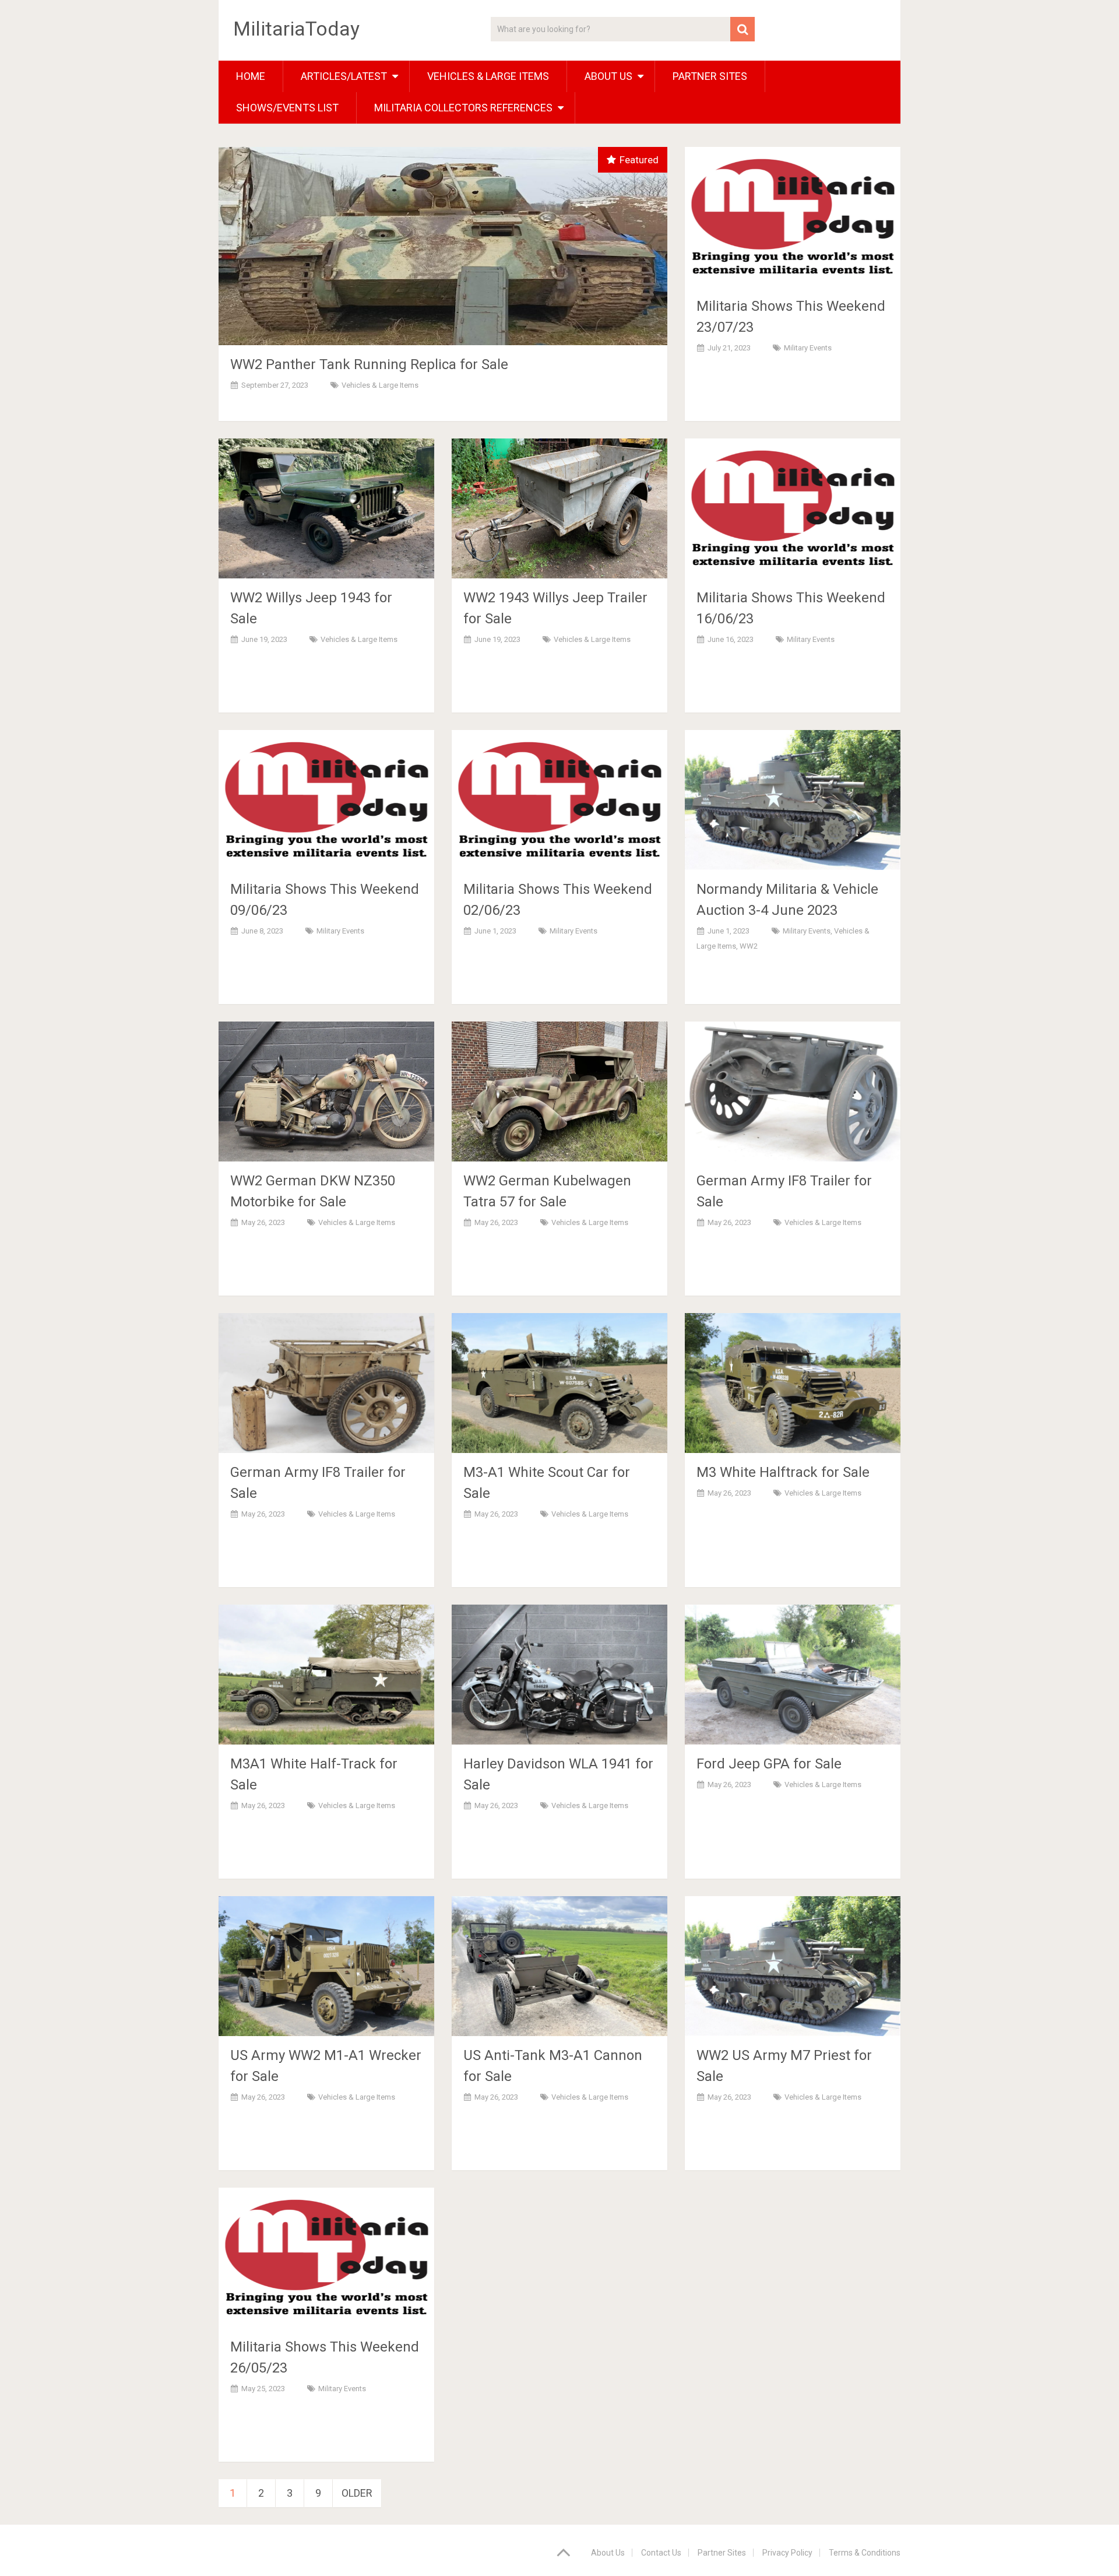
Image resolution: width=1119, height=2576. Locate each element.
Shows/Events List (287, 108)
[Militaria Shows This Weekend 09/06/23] (326, 800)
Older (357, 2493)
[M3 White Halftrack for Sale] (793, 1383)
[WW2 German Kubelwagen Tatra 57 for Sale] (559, 1092)
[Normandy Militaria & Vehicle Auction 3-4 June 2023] (793, 800)
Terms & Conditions (865, 2553)
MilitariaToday (296, 29)
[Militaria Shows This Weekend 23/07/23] (793, 217)
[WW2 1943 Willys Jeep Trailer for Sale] (559, 508)
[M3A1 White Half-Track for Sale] (326, 1675)
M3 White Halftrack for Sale (783, 1472)
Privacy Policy (787, 2553)
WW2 (749, 946)
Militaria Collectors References (463, 108)
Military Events (808, 348)
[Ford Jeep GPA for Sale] (793, 1675)
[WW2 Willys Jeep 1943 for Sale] (326, 508)
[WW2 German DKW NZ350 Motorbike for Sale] (326, 1092)
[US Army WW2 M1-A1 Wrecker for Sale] (326, 1966)
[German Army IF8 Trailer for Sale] (793, 1092)
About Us (608, 2553)
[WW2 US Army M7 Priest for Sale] (793, 1966)
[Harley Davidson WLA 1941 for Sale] (559, 1675)
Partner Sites (710, 76)
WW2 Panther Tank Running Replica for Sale (369, 364)
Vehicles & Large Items (488, 76)
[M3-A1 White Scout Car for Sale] (559, 1383)
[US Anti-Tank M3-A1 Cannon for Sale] (559, 1966)
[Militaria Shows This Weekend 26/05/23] (326, 2258)
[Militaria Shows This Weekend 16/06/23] (793, 508)
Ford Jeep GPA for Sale (769, 1764)
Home (251, 76)
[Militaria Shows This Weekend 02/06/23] (559, 800)
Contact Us (661, 2553)
